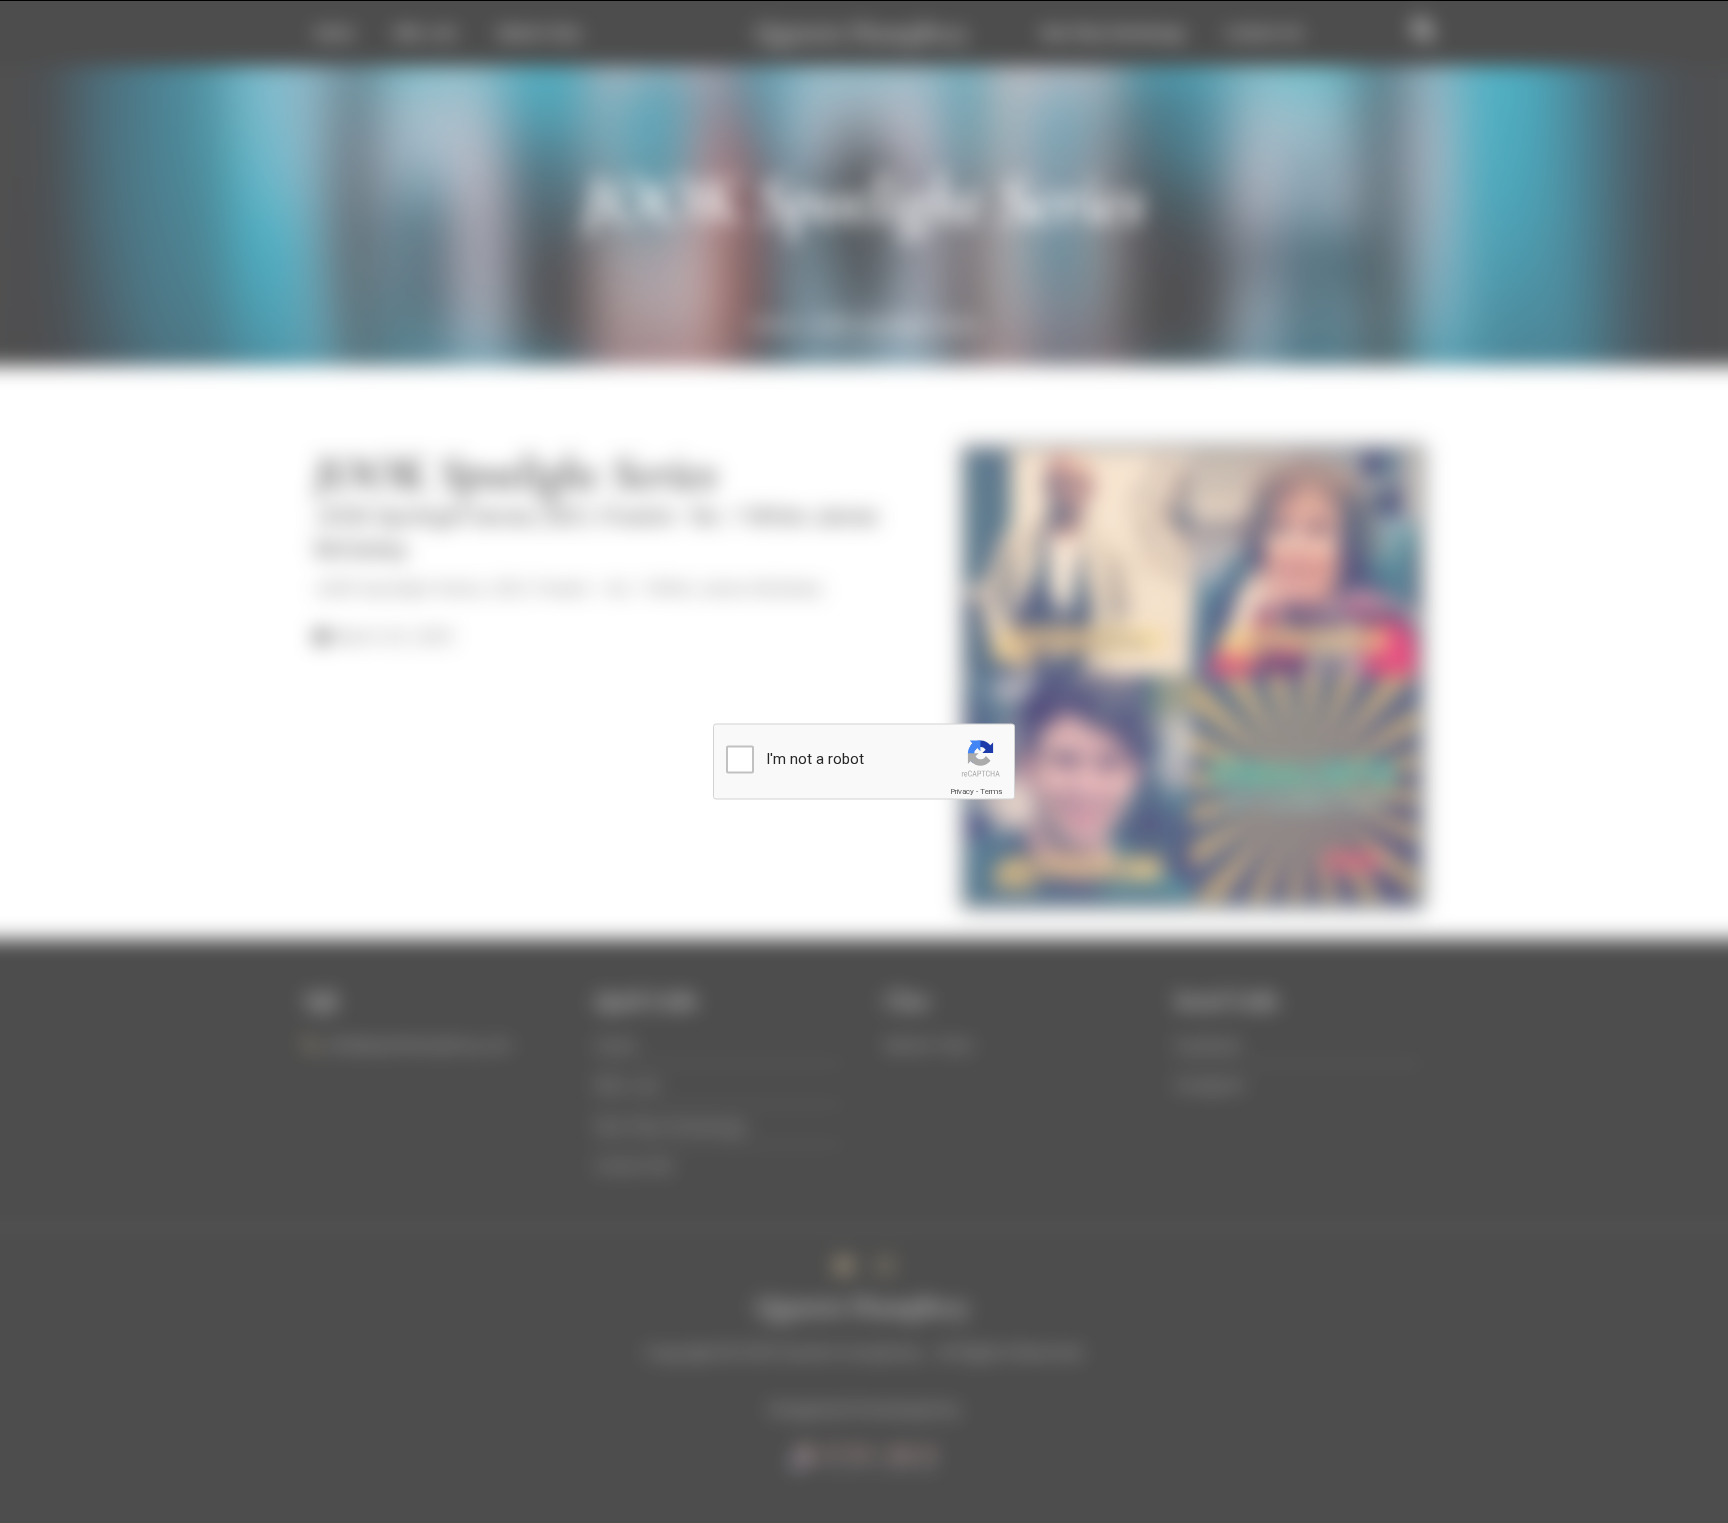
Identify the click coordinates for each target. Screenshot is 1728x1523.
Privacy (962, 791)
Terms (991, 791)
